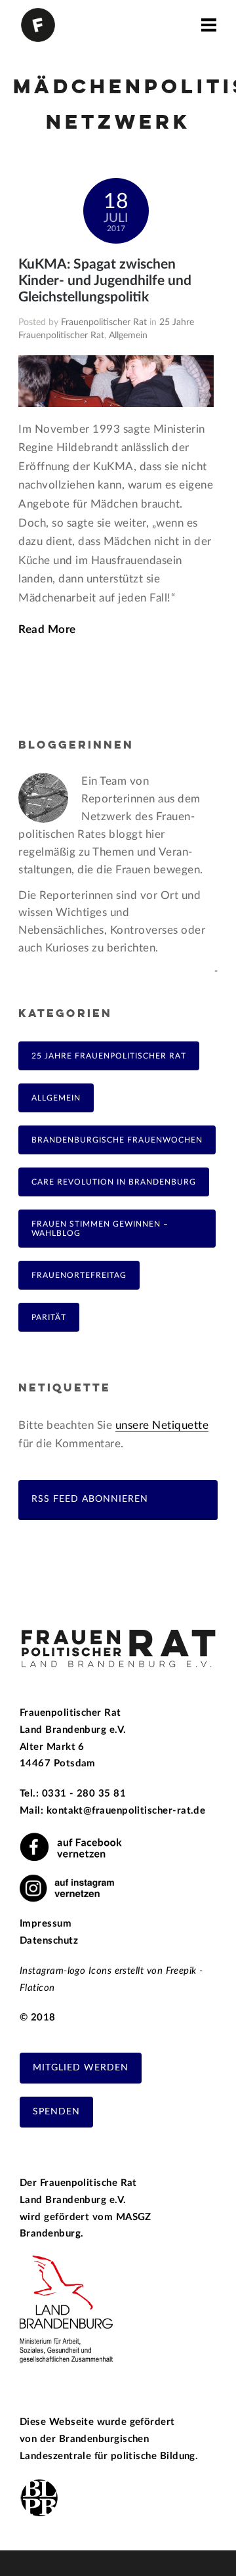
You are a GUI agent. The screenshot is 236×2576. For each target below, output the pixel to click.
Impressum (46, 1924)
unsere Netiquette (162, 1425)
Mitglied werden (81, 2068)
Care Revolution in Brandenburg (114, 1182)
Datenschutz (49, 1941)
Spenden (56, 2112)
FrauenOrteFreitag (79, 1275)
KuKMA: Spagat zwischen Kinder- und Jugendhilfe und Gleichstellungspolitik (105, 281)
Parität (49, 1317)
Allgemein (128, 336)
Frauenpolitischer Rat (104, 322)
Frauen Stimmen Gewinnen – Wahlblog (100, 1229)
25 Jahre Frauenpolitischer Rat (109, 1056)
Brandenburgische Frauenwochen (117, 1140)
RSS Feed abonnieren (90, 1499)
